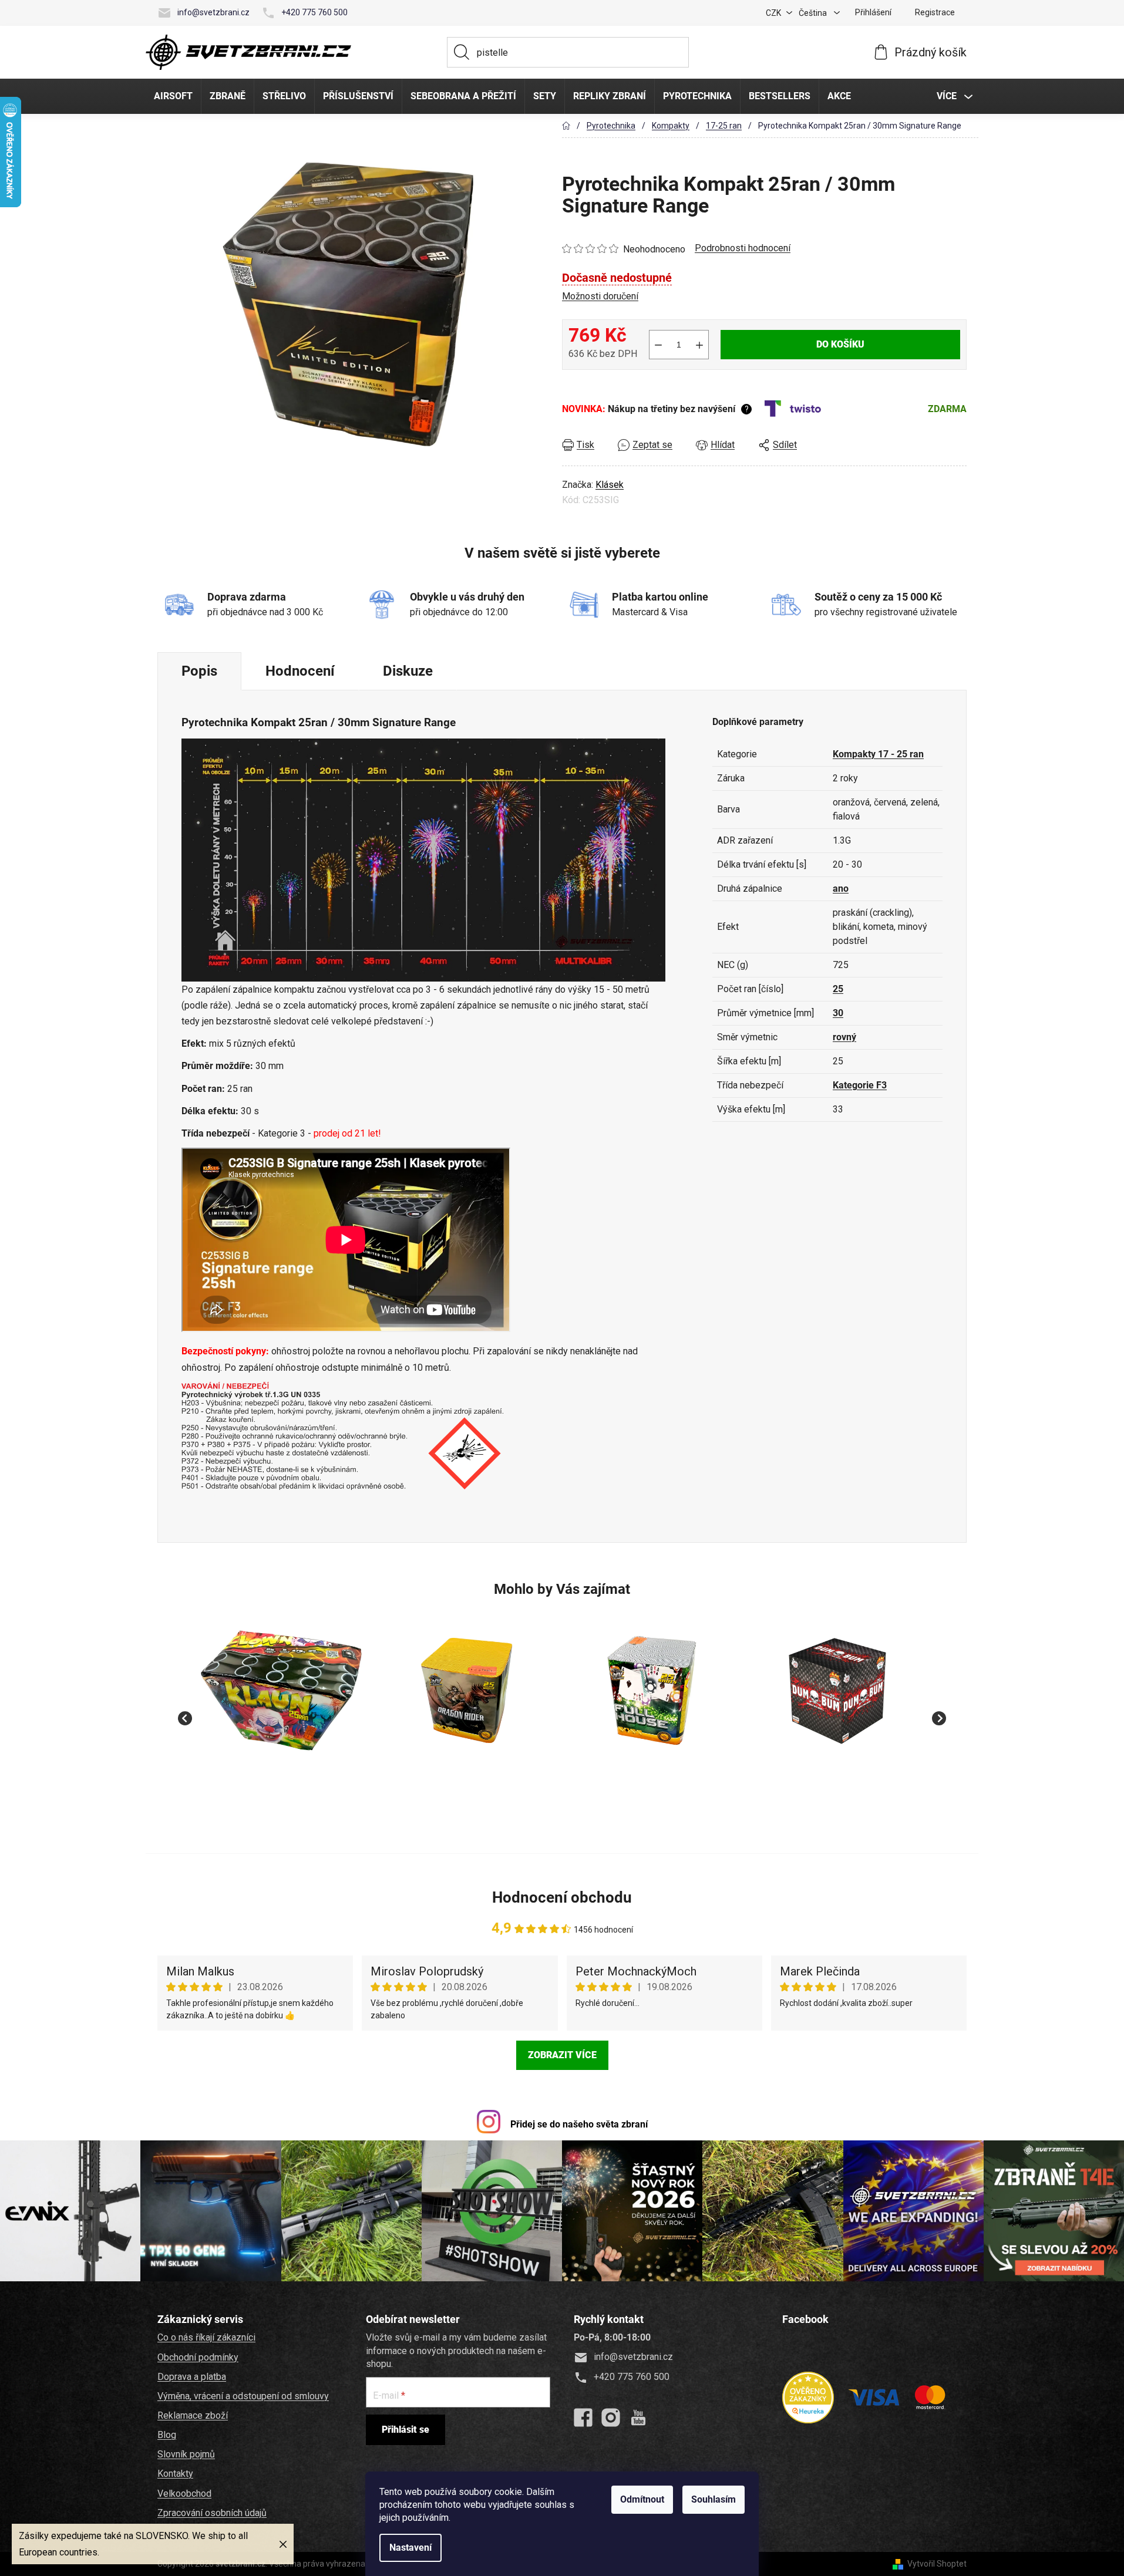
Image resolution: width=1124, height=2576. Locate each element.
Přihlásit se (405, 2430)
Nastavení (410, 2548)
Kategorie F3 (860, 1085)
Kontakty (175, 2474)
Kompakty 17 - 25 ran (878, 754)
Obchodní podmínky (198, 2357)
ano (841, 889)
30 (838, 1013)
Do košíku (840, 344)
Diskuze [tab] (408, 671)
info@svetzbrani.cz (213, 12)
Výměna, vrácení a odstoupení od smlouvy (243, 2396)
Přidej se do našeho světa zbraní (579, 2124)
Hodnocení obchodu (562, 1897)
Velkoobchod (184, 2494)
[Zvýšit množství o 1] (699, 345)
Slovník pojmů (186, 2454)
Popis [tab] (199, 671)
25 (838, 989)
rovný (844, 1037)
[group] (281, 1712)
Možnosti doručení (600, 296)
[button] (281, 1780)
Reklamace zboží (193, 2415)
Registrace (935, 12)
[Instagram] (611, 2417)
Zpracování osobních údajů (212, 2513)
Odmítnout (642, 2499)
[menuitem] (173, 96)
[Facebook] (583, 2417)
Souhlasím (714, 2499)
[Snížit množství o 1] (658, 345)
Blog (167, 2435)
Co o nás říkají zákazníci (206, 2337)
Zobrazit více (562, 2055)
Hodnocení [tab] (300, 671)
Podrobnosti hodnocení (743, 248)
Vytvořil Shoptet (937, 2564)
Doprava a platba (192, 2377)
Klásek (610, 485)
